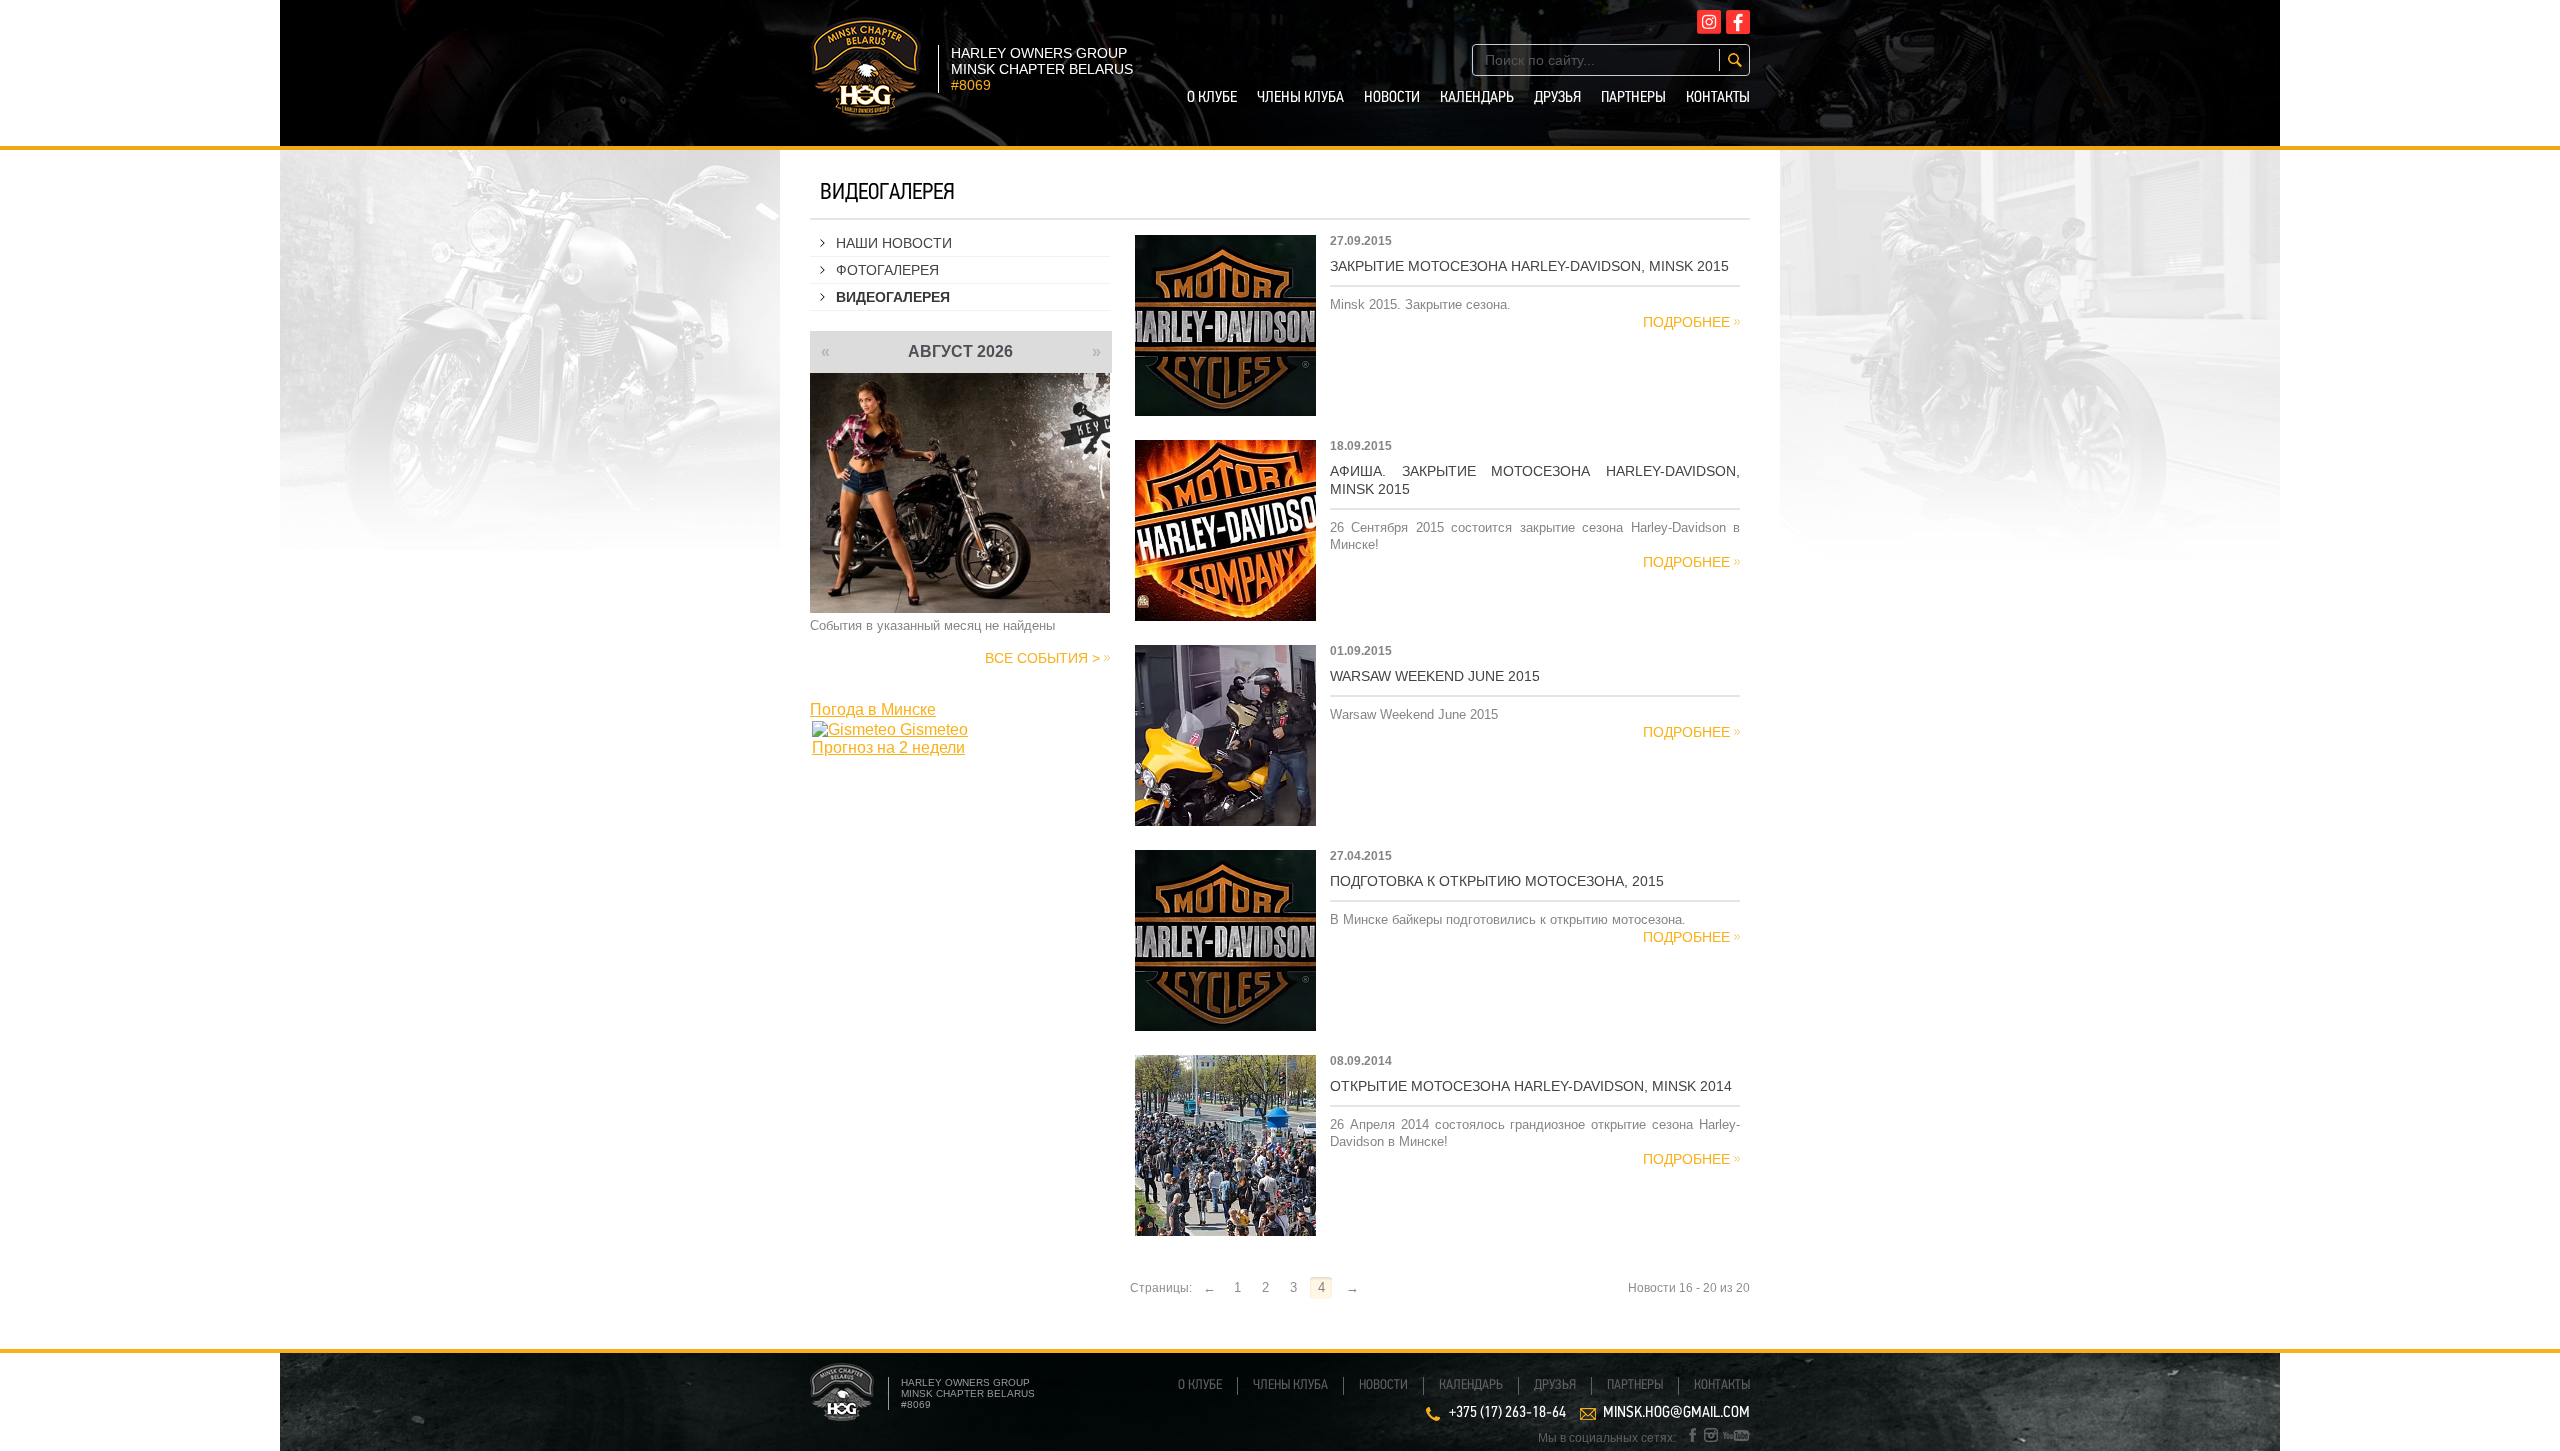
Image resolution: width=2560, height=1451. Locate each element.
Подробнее (1686, 322)
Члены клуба (1300, 98)
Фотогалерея (887, 270)
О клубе (1212, 98)
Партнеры (1633, 98)
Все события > (1042, 658)
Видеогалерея (893, 297)
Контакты (1718, 98)
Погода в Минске (873, 709)
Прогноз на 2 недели (888, 747)
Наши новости (894, 243)
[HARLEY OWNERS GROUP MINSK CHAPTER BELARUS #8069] (865, 110)
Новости (1392, 98)
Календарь (1477, 98)
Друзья (1557, 98)
